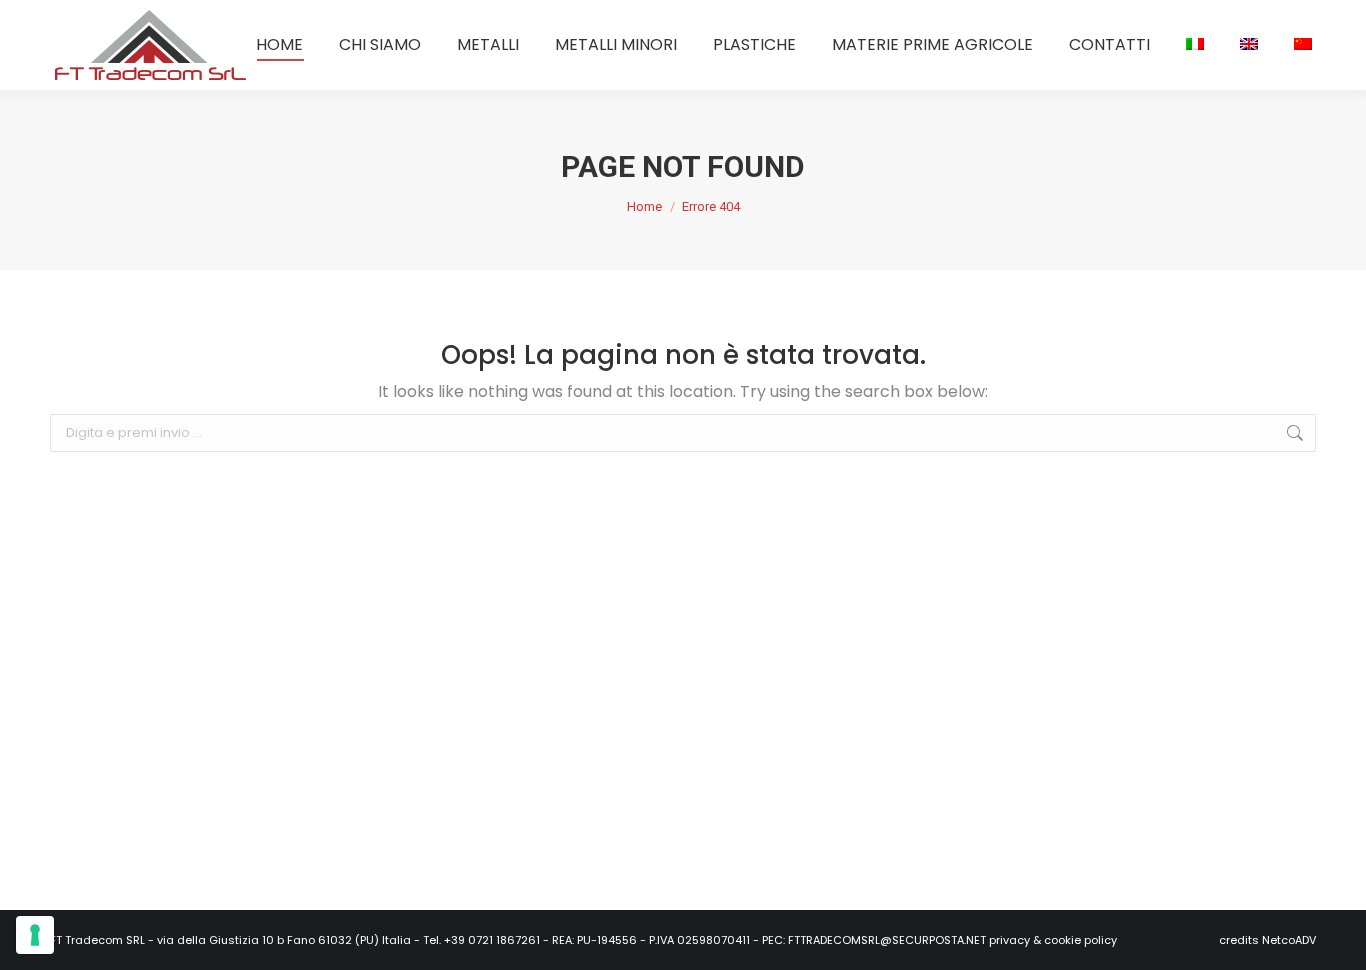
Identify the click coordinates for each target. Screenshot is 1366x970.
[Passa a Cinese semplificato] (1303, 45)
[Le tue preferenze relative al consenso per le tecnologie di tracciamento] (35, 935)
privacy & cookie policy (1053, 940)
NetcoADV (1289, 940)
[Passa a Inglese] (1249, 45)
